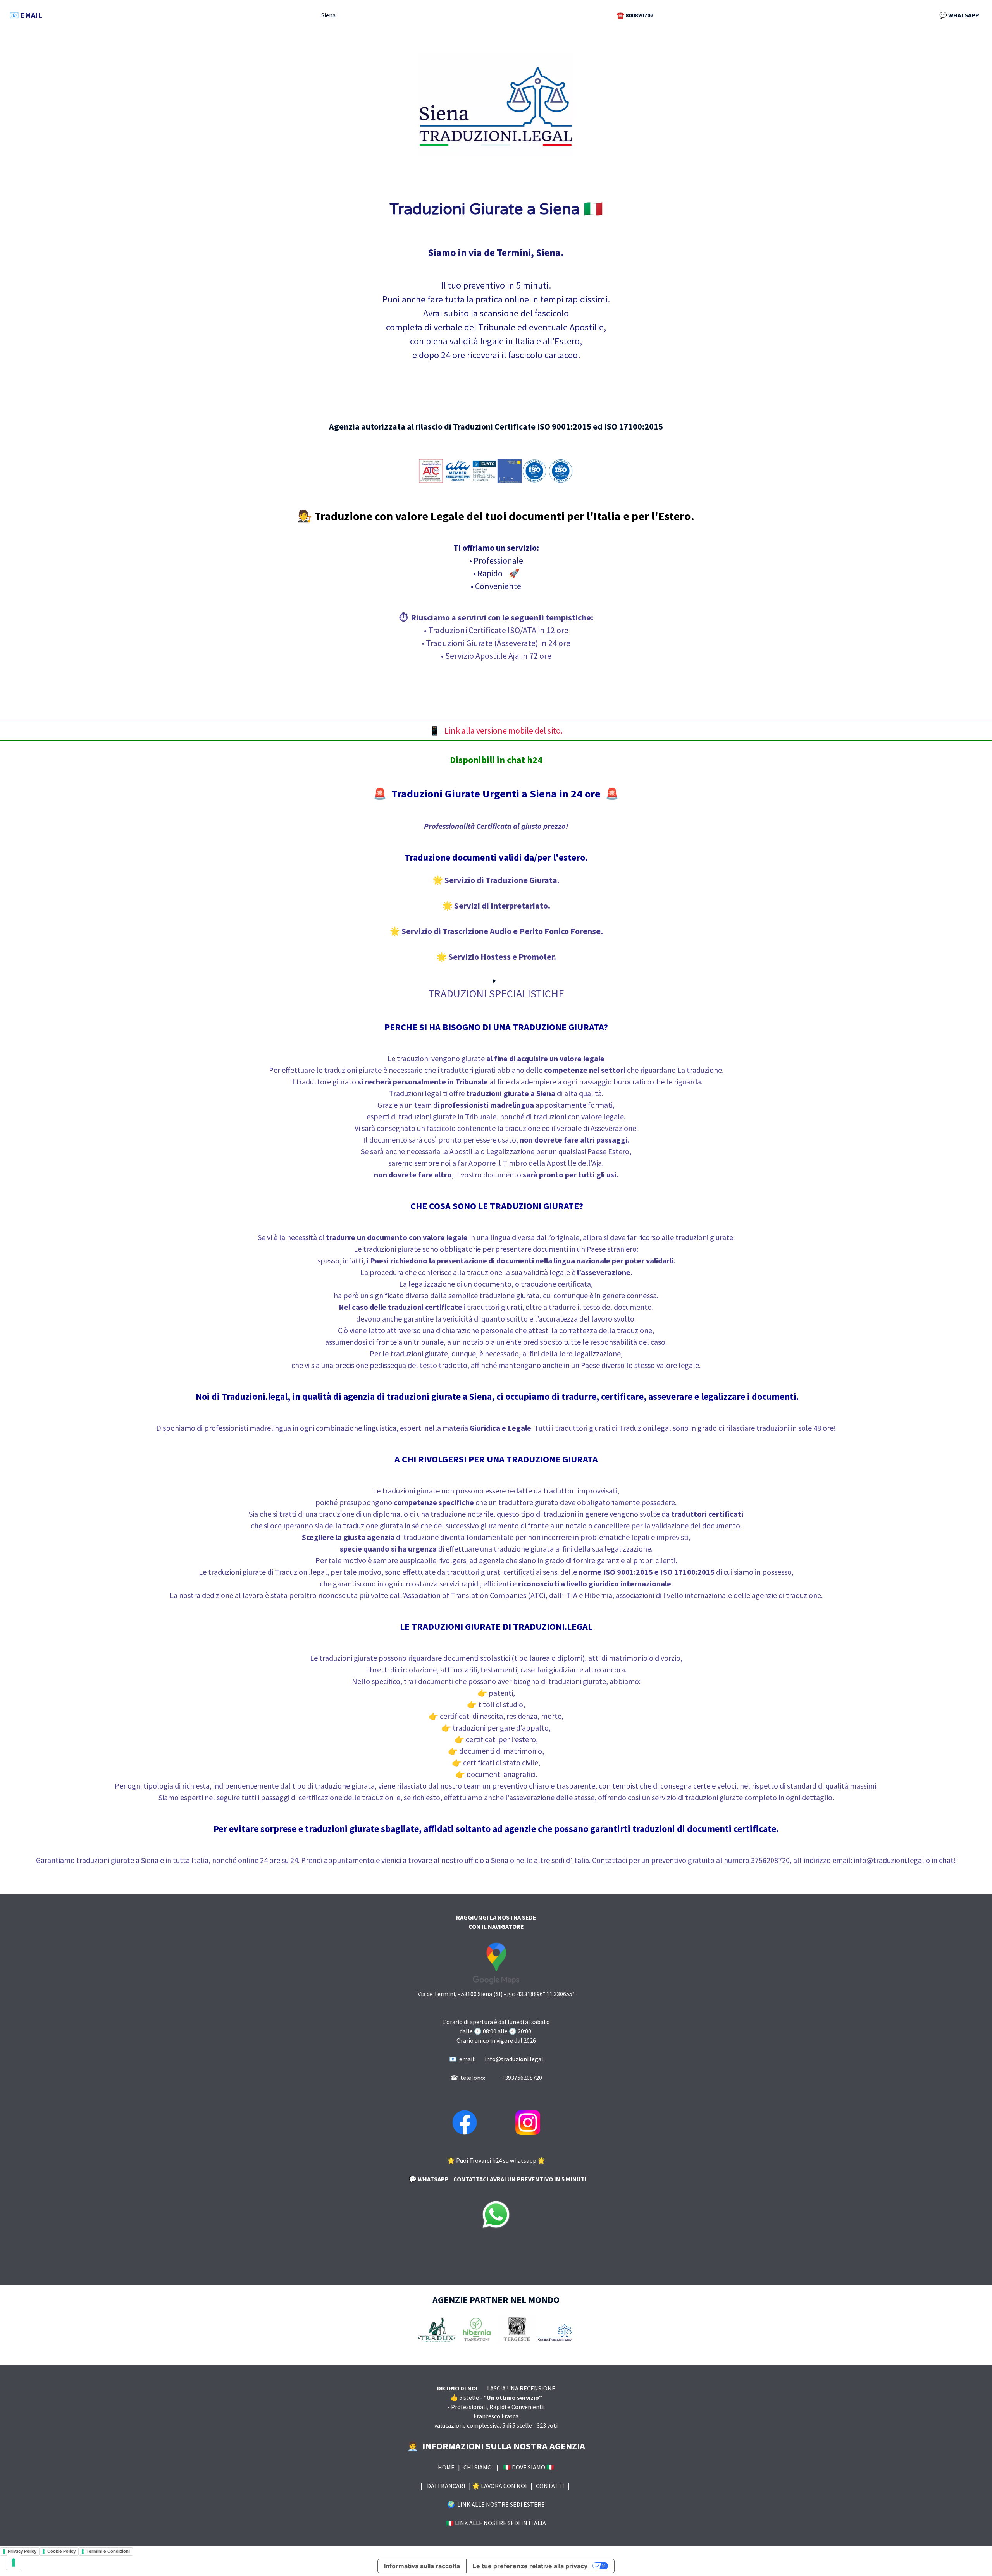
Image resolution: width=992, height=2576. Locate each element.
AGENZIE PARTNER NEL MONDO (496, 2300)
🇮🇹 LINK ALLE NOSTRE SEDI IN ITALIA (496, 2523)
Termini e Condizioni (108, 2551)
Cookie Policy (61, 2551)
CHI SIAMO (480, 2467)
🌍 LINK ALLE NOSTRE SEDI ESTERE (496, 2504)
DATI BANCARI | (448, 2486)
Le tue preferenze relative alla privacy (530, 2566)
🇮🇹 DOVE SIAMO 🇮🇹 (527, 2467)
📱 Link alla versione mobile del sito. (496, 730)
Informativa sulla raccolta (422, 2566)
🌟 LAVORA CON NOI (501, 2486)
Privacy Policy (22, 2551)
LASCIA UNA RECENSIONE (521, 2388)
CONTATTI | (554, 2486)
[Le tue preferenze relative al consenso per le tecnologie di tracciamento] (14, 2562)
